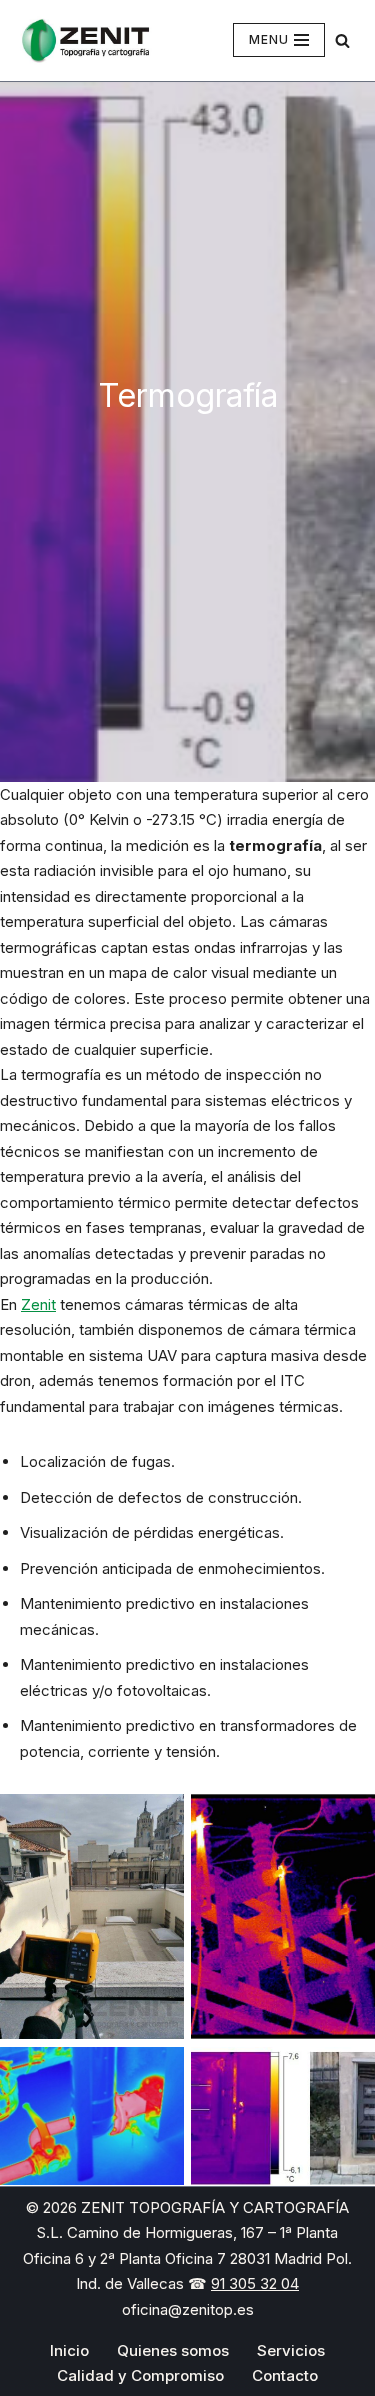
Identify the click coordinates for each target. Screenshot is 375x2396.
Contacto (285, 2375)
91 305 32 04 (255, 2283)
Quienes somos (173, 2350)
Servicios (291, 2350)
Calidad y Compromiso (140, 2375)
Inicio (69, 2350)
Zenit (38, 1304)
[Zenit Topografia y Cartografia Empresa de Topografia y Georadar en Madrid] (85, 40)
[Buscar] (342, 40)
